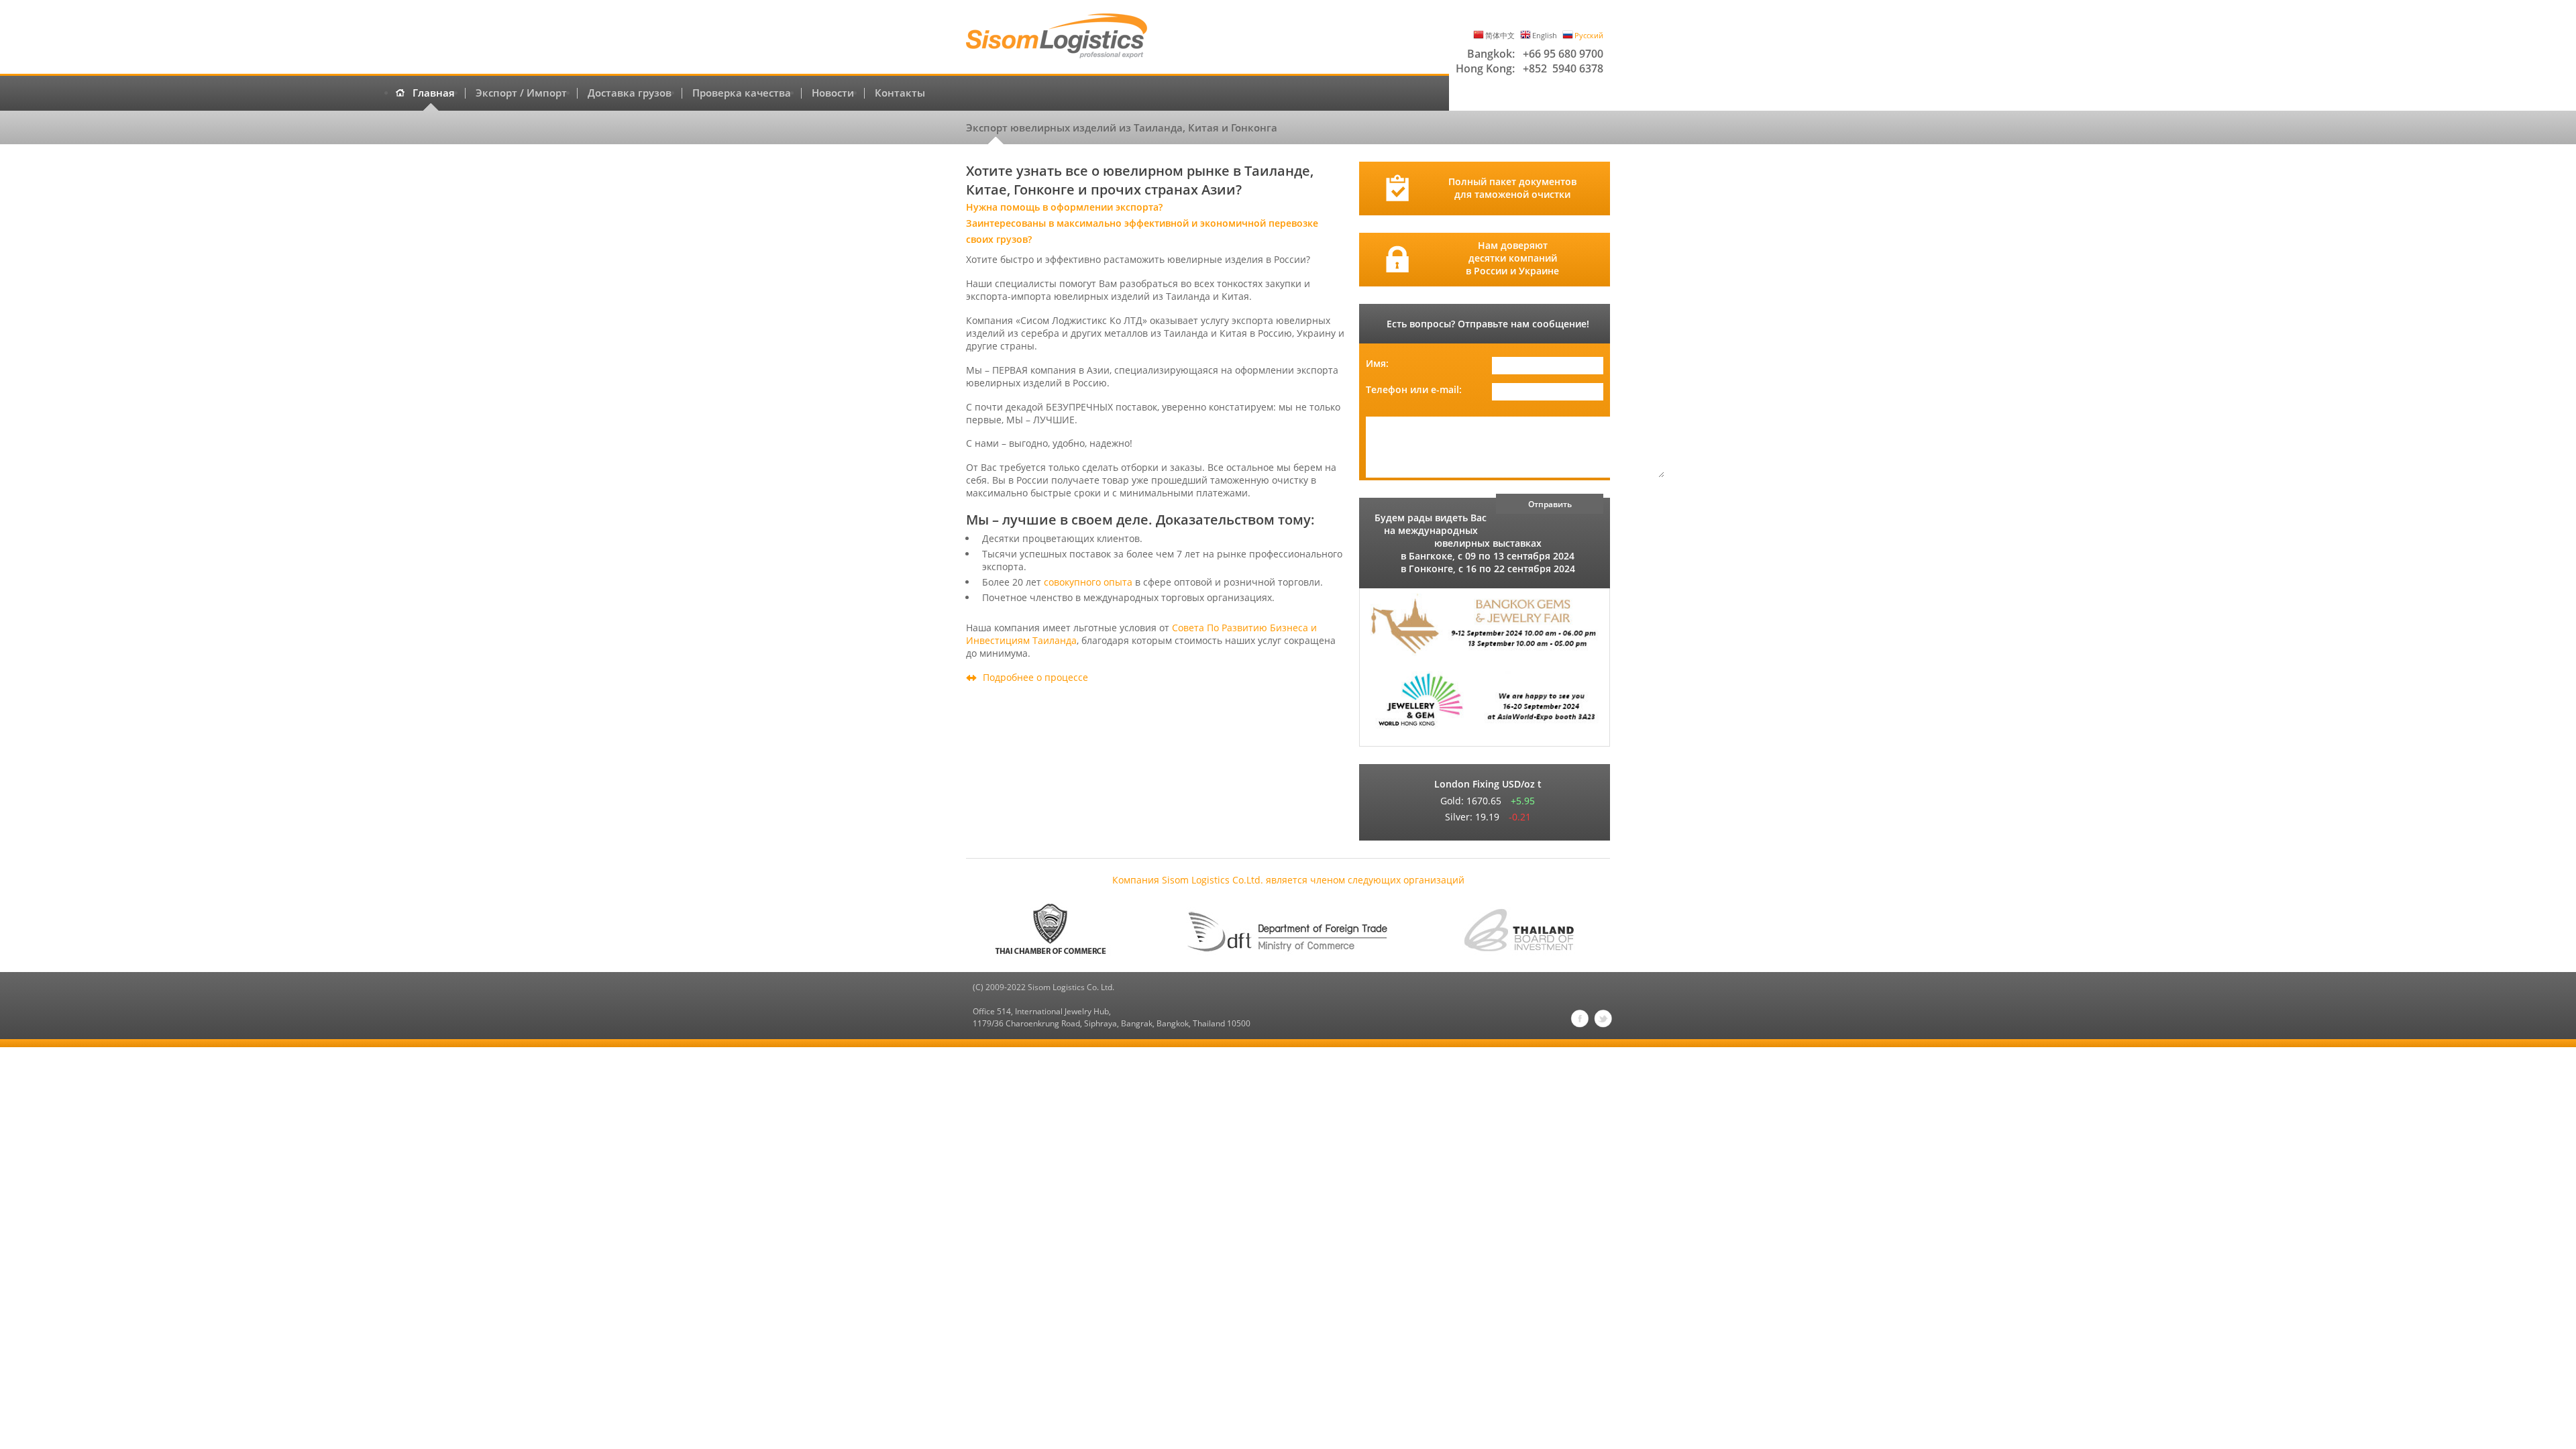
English (1545, 35)
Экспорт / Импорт (521, 93)
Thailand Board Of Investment (1519, 930)
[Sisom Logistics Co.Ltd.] (1057, 37)
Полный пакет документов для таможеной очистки (1512, 188)
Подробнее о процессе (1035, 677)
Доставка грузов (630, 93)
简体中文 (1500, 35)
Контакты (900, 93)
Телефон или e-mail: (1414, 389)
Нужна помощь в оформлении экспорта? (1064, 207)
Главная (434, 93)
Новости (833, 93)
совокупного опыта (1088, 582)
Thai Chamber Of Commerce (1057, 930)
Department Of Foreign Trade (1288, 930)
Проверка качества (742, 93)
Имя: (1377, 363)
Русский (1589, 35)
